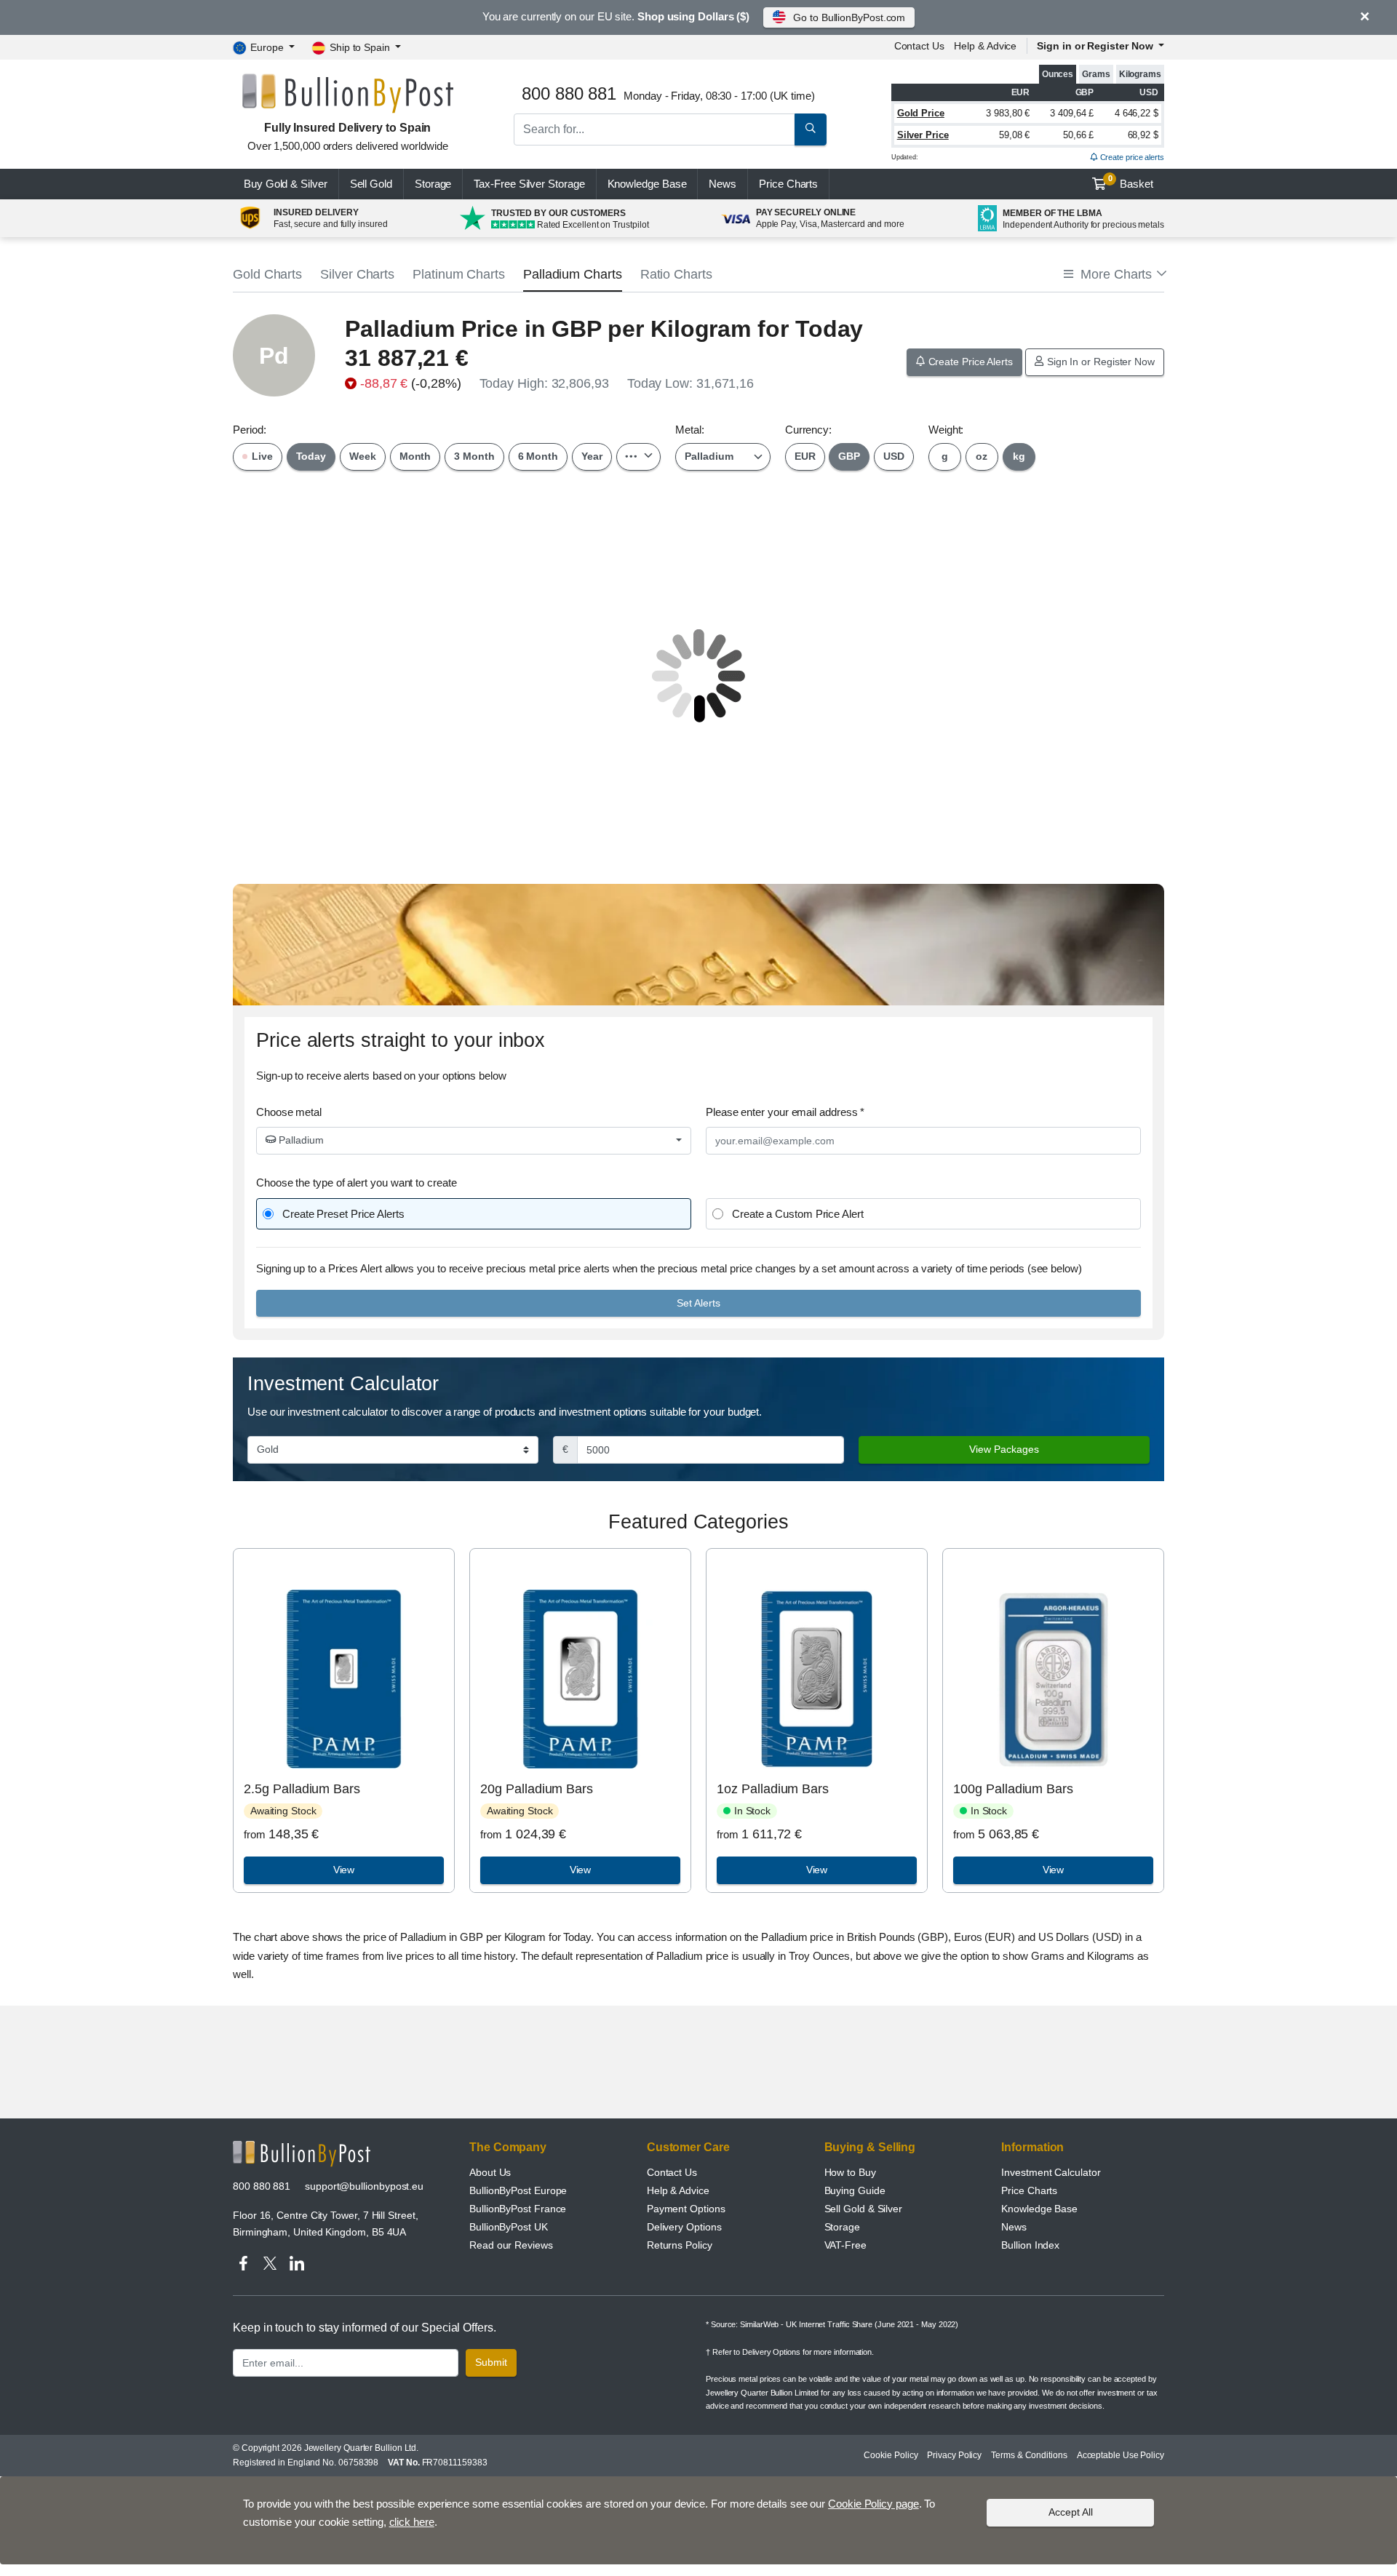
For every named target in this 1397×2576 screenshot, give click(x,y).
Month (415, 456)
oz (982, 456)
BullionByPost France (518, 2209)
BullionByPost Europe (518, 2190)
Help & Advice (985, 46)
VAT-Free (845, 2245)
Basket (1131, 182)
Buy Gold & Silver (286, 184)
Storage (433, 184)
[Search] (811, 129)
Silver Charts (357, 274)
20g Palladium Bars (537, 1789)
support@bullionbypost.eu (364, 2186)
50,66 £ (1078, 135)
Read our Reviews (511, 2245)
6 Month (538, 456)
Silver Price (923, 135)
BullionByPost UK (509, 2227)
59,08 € (1014, 135)
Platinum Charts (459, 274)
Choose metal (289, 1112)
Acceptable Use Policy (1121, 2455)
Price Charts (1029, 2190)
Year (592, 456)
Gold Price (921, 113)
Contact (919, 46)
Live (261, 456)
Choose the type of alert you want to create (357, 1183)
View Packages (1004, 1449)
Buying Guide (855, 2190)
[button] (1114, 275)
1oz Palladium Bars (773, 1789)
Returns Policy (680, 2245)
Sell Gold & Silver (864, 2209)
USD (894, 456)
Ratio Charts (676, 274)
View (344, 1870)
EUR (805, 456)
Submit (491, 2362)
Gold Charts (267, 274)
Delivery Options (684, 2227)
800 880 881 (262, 2186)
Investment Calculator (1051, 2172)
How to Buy (850, 2172)
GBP (849, 456)
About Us (490, 2172)
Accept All (1071, 2512)
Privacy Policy (954, 2455)
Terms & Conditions (1029, 2455)
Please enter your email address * (785, 1112)
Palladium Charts (573, 274)
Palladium (300, 1140)
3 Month (474, 456)
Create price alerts (1131, 157)
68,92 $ (1143, 135)
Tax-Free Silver (529, 184)
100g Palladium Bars (1013, 1789)
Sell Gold (371, 184)
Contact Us (672, 2172)
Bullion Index (1030, 2245)
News (723, 184)
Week (363, 456)
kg (1019, 456)
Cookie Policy (891, 2455)
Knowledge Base (647, 184)
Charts (788, 184)
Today (311, 456)
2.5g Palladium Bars (302, 1789)
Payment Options (686, 2209)
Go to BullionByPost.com (849, 17)
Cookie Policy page (873, 2504)
